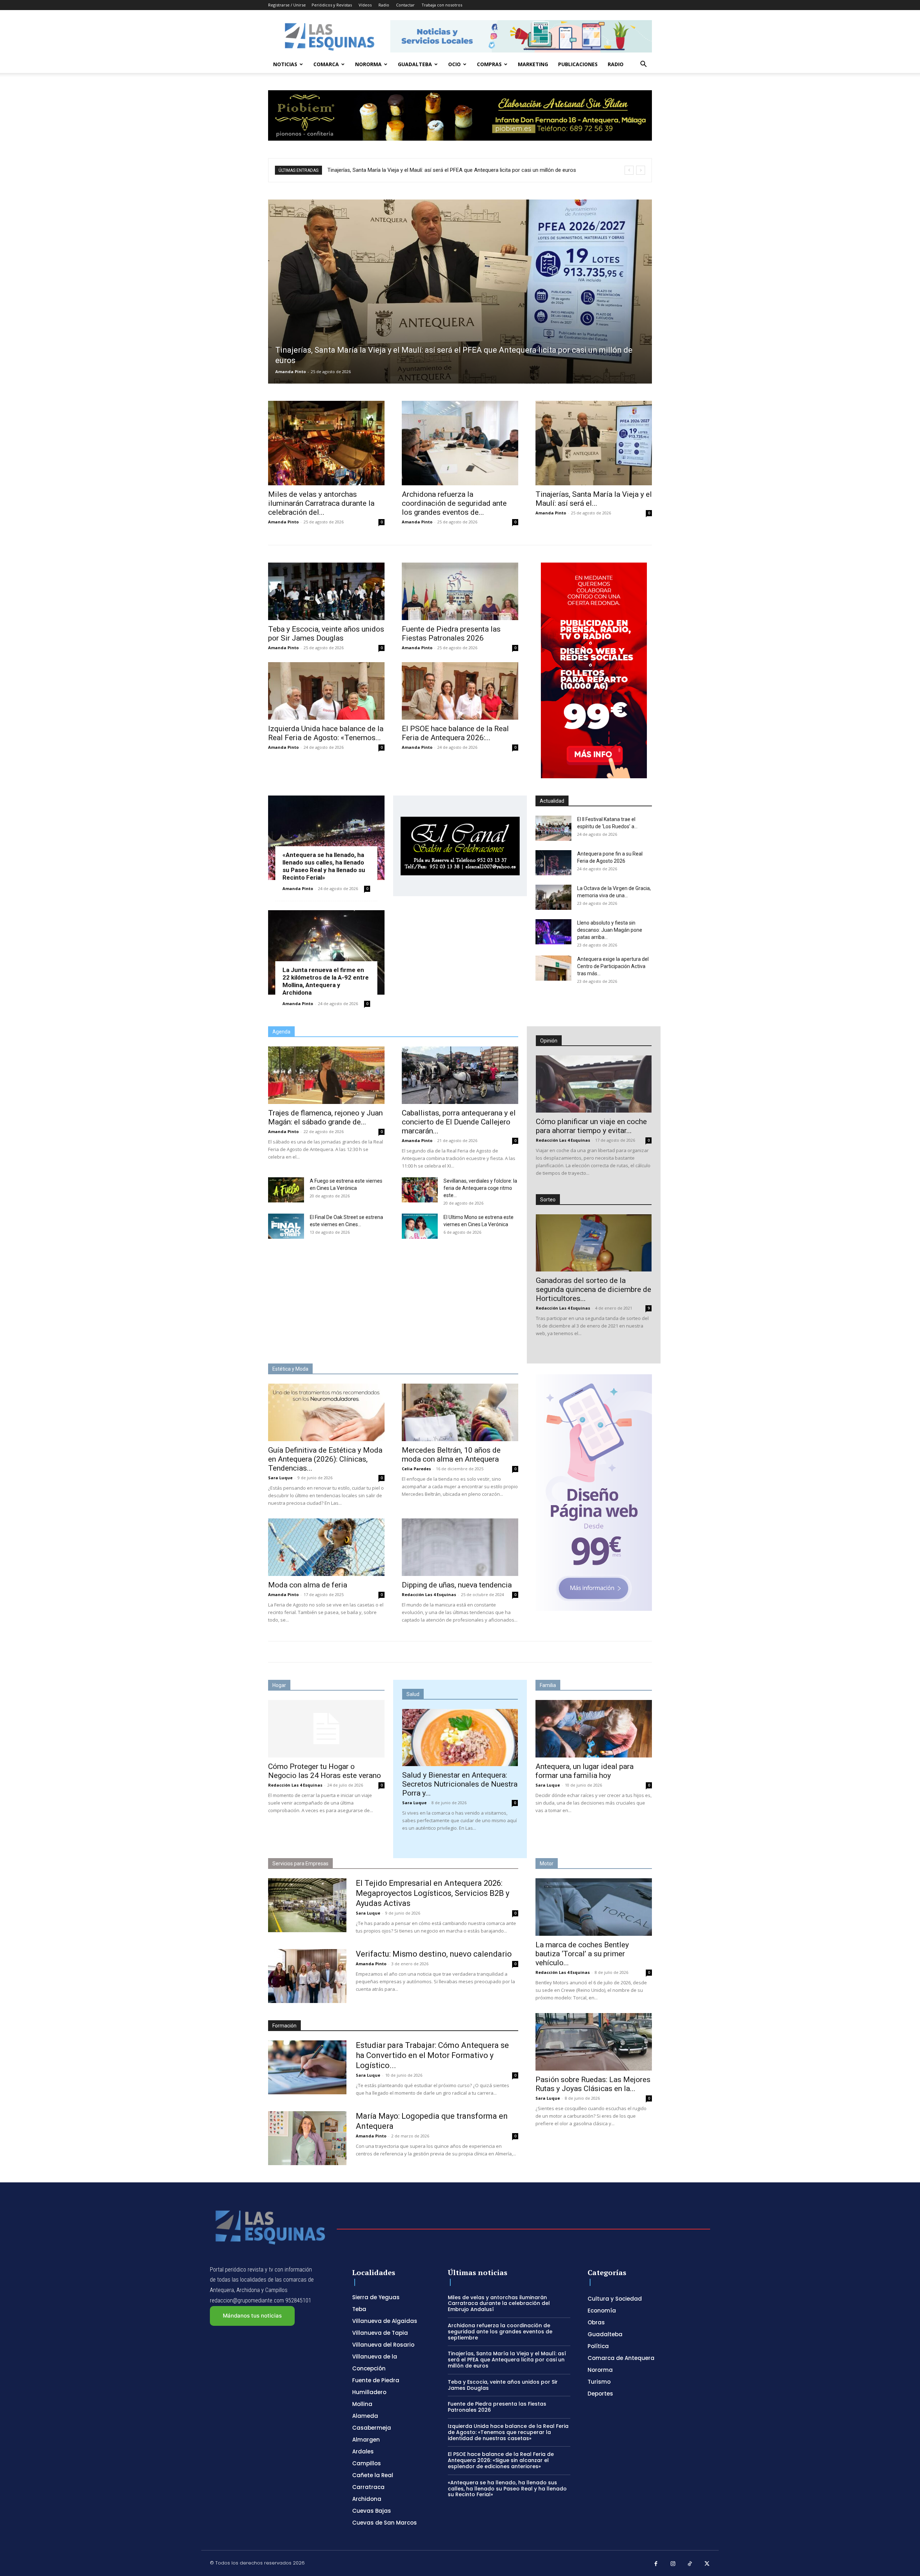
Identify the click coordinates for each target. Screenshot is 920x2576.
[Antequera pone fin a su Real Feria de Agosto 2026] (553, 863)
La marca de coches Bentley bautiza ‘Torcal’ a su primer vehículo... (582, 1954)
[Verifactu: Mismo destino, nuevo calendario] (307, 1976)
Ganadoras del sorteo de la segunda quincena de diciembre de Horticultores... (594, 1289)
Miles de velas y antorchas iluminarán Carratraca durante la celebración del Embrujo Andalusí (499, 2304)
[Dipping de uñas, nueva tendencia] (460, 1547)
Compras (489, 64)
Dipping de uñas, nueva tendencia (457, 1585)
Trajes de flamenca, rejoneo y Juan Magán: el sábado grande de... (325, 1117)
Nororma (368, 64)
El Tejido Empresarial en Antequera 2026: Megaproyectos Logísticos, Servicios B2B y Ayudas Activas (433, 1893)
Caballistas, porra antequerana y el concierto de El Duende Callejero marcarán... (459, 1122)
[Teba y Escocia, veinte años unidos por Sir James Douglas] (326, 591)
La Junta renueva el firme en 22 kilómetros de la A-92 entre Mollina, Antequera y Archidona (326, 981)
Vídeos (365, 5)
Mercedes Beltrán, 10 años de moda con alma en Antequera (451, 1455)
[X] (707, 2564)
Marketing (533, 64)
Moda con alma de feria (308, 1585)
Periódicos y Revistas (332, 5)
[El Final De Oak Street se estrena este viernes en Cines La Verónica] (286, 1226)
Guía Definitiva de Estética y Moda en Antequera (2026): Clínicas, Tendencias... (325, 1459)
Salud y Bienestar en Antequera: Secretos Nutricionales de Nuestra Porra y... (460, 1784)
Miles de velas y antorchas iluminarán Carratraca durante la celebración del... (321, 503)
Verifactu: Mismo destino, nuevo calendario (434, 1954)
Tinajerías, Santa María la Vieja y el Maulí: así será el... (594, 499)
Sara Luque (280, 1478)
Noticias (285, 64)
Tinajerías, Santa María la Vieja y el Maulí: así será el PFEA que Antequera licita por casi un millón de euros (507, 2360)
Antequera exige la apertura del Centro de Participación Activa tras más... (613, 966)
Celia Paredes (416, 1469)
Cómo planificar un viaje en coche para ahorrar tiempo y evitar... (591, 1126)
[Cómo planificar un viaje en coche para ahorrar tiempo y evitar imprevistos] (594, 1084)
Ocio (454, 64)
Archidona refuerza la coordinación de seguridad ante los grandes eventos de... (454, 503)
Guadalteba (415, 64)
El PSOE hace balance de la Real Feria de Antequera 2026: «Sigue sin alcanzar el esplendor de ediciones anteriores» (501, 2460)
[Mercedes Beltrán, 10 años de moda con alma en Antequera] (460, 1412)
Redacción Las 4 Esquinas (563, 1140)
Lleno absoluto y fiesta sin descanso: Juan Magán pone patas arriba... (610, 930)
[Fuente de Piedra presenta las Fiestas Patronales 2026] (460, 591)
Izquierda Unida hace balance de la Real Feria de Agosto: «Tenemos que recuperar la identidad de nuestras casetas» (508, 2432)
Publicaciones (578, 64)
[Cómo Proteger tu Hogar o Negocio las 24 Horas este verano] (326, 1729)
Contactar (405, 5)
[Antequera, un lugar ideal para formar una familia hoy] (594, 1729)
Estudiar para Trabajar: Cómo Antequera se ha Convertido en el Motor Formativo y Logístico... (432, 2055)
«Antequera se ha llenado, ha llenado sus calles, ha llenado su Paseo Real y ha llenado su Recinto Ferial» (324, 866)
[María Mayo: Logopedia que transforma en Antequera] (307, 2138)
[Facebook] (656, 2564)
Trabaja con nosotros (442, 5)
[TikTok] (690, 2564)
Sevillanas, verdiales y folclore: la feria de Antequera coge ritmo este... (480, 1188)
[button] (643, 65)
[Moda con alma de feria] (326, 1547)
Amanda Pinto (291, 372)
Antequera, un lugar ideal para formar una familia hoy (585, 1771)
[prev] (629, 170)
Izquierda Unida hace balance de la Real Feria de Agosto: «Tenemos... (326, 733)
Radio (384, 5)
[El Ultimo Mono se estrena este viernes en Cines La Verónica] (420, 1226)
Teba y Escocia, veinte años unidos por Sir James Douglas (326, 634)
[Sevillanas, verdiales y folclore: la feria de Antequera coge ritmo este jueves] (420, 1190)
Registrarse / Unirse (287, 5)
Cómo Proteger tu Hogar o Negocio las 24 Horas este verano (325, 1771)
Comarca (326, 64)
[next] (641, 170)
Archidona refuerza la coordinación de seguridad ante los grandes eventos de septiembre (500, 2332)
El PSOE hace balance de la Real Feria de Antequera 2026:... (455, 733)
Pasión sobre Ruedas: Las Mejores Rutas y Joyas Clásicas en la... (593, 2084)
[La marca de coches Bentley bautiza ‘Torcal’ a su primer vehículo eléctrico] (594, 1907)
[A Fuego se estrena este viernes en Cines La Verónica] (286, 1190)
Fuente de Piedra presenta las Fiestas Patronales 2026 (397, 170)
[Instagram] (673, 2564)
